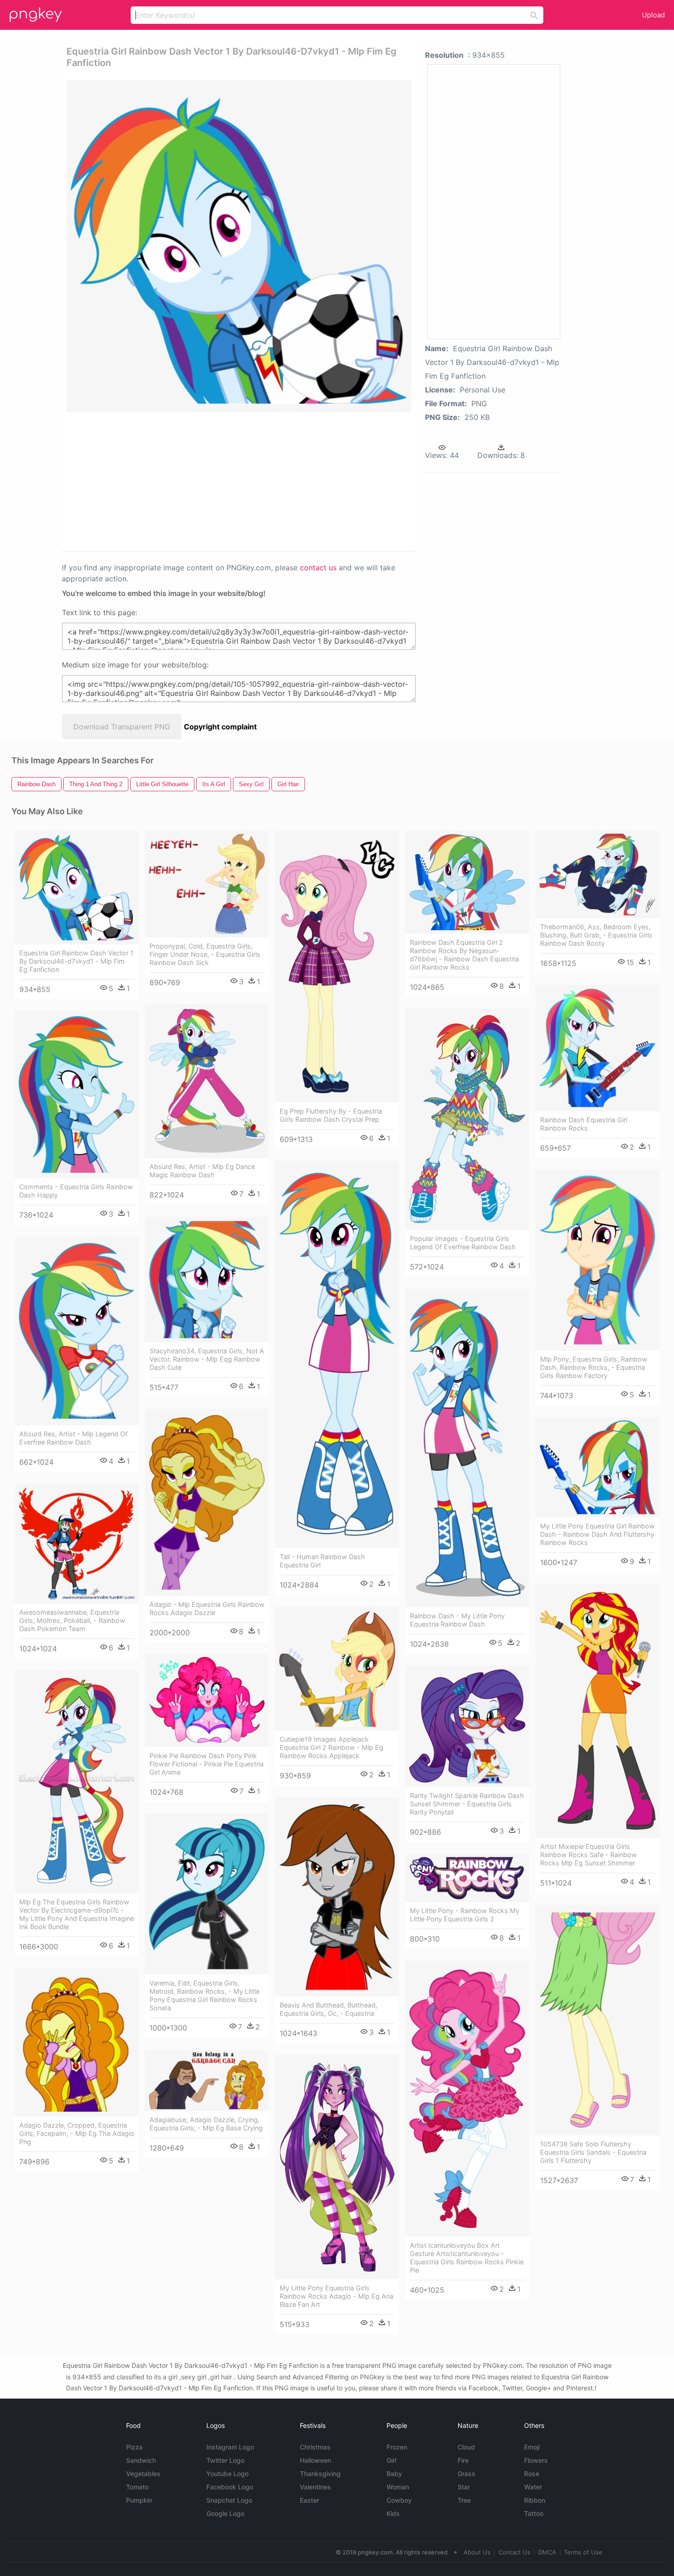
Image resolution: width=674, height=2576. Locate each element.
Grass (467, 2474)
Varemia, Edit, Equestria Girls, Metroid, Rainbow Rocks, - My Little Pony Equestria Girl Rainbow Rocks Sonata (204, 1995)
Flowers (536, 2460)
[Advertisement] (176, 481)
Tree (464, 2500)
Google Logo (225, 2513)
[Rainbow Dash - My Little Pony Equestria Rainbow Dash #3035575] (467, 1448)
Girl (391, 2460)
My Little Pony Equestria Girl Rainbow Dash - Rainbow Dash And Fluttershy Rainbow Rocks (597, 1534)
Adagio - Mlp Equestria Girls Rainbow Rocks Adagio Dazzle (207, 1608)
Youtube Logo (227, 2474)
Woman (398, 2487)
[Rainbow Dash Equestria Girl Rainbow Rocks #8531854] (597, 1048)
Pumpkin (139, 2500)
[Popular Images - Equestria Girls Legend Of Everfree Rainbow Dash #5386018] (467, 1119)
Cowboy (399, 2500)
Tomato (137, 2487)
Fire (463, 2460)
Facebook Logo (230, 2487)
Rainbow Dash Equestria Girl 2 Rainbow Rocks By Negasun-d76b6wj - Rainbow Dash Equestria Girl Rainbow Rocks (464, 955)
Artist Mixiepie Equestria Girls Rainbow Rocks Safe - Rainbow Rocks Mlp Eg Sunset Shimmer (588, 1855)
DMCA (547, 2552)
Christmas (315, 2447)
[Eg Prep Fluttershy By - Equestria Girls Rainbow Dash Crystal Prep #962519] (337, 967)
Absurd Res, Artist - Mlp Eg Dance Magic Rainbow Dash (202, 1171)
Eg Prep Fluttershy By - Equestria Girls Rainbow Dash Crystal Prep (331, 1115)
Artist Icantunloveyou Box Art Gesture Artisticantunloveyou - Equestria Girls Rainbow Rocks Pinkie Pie (467, 2258)
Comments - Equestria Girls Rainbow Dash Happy (76, 1191)
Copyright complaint (220, 727)
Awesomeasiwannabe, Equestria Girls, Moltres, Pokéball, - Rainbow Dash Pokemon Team (72, 1620)
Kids (393, 2513)
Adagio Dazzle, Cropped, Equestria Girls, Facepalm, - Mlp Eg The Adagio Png (77, 2133)
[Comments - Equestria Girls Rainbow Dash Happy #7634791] (77, 1095)
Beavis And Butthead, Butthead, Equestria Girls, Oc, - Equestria (329, 2009)
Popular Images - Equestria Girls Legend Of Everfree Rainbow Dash (463, 1243)
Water (533, 2487)
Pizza (134, 2447)
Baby (394, 2474)
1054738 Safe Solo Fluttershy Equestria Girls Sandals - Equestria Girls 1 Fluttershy (593, 2152)
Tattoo (534, 2513)
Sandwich (141, 2460)
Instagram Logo (230, 2447)
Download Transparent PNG (122, 727)
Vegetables (143, 2474)
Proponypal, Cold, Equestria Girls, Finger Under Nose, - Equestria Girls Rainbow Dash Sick (205, 954)
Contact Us (514, 2552)
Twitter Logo (225, 2460)
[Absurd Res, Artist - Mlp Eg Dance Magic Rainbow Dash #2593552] (207, 1081)
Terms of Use (583, 2552)
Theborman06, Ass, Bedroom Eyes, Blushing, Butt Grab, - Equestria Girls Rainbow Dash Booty (596, 935)
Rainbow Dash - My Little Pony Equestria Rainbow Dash (457, 1620)
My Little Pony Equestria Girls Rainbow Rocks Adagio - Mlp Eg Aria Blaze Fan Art (337, 2296)
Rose (532, 2474)
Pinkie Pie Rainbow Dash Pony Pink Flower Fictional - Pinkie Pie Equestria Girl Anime (207, 1764)
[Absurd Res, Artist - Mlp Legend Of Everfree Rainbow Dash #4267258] (77, 1331)
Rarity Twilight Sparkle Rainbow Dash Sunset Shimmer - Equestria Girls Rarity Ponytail (467, 1804)
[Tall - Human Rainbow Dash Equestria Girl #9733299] (337, 1354)
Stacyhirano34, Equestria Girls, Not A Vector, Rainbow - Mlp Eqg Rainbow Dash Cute (207, 1359)
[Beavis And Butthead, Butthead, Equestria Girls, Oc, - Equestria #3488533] (337, 1897)
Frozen (397, 2447)
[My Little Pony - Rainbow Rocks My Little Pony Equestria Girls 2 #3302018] (467, 1878)
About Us (477, 2552)
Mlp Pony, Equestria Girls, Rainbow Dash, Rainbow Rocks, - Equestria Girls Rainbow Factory (594, 1367)
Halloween (315, 2460)
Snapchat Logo (229, 2500)
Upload (653, 15)
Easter (309, 2500)
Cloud (466, 2447)
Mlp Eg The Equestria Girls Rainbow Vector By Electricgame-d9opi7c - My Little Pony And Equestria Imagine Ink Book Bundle (77, 1914)
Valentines (315, 2487)
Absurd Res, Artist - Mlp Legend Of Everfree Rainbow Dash (73, 1438)
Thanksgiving (320, 2474)
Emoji (532, 2447)
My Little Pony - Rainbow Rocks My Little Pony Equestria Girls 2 (465, 1915)
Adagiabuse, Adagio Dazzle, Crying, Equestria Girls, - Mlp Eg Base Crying (206, 2124)
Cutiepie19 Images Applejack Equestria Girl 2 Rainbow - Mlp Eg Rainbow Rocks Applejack (331, 1747)
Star (464, 2487)
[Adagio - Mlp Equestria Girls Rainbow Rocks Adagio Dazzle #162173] (207, 1502)
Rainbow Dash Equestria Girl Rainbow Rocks (584, 1124)
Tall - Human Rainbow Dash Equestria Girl (322, 1561)
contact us (318, 568)
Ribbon (535, 2500)
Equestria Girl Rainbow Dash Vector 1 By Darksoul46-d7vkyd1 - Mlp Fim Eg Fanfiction (76, 961)
